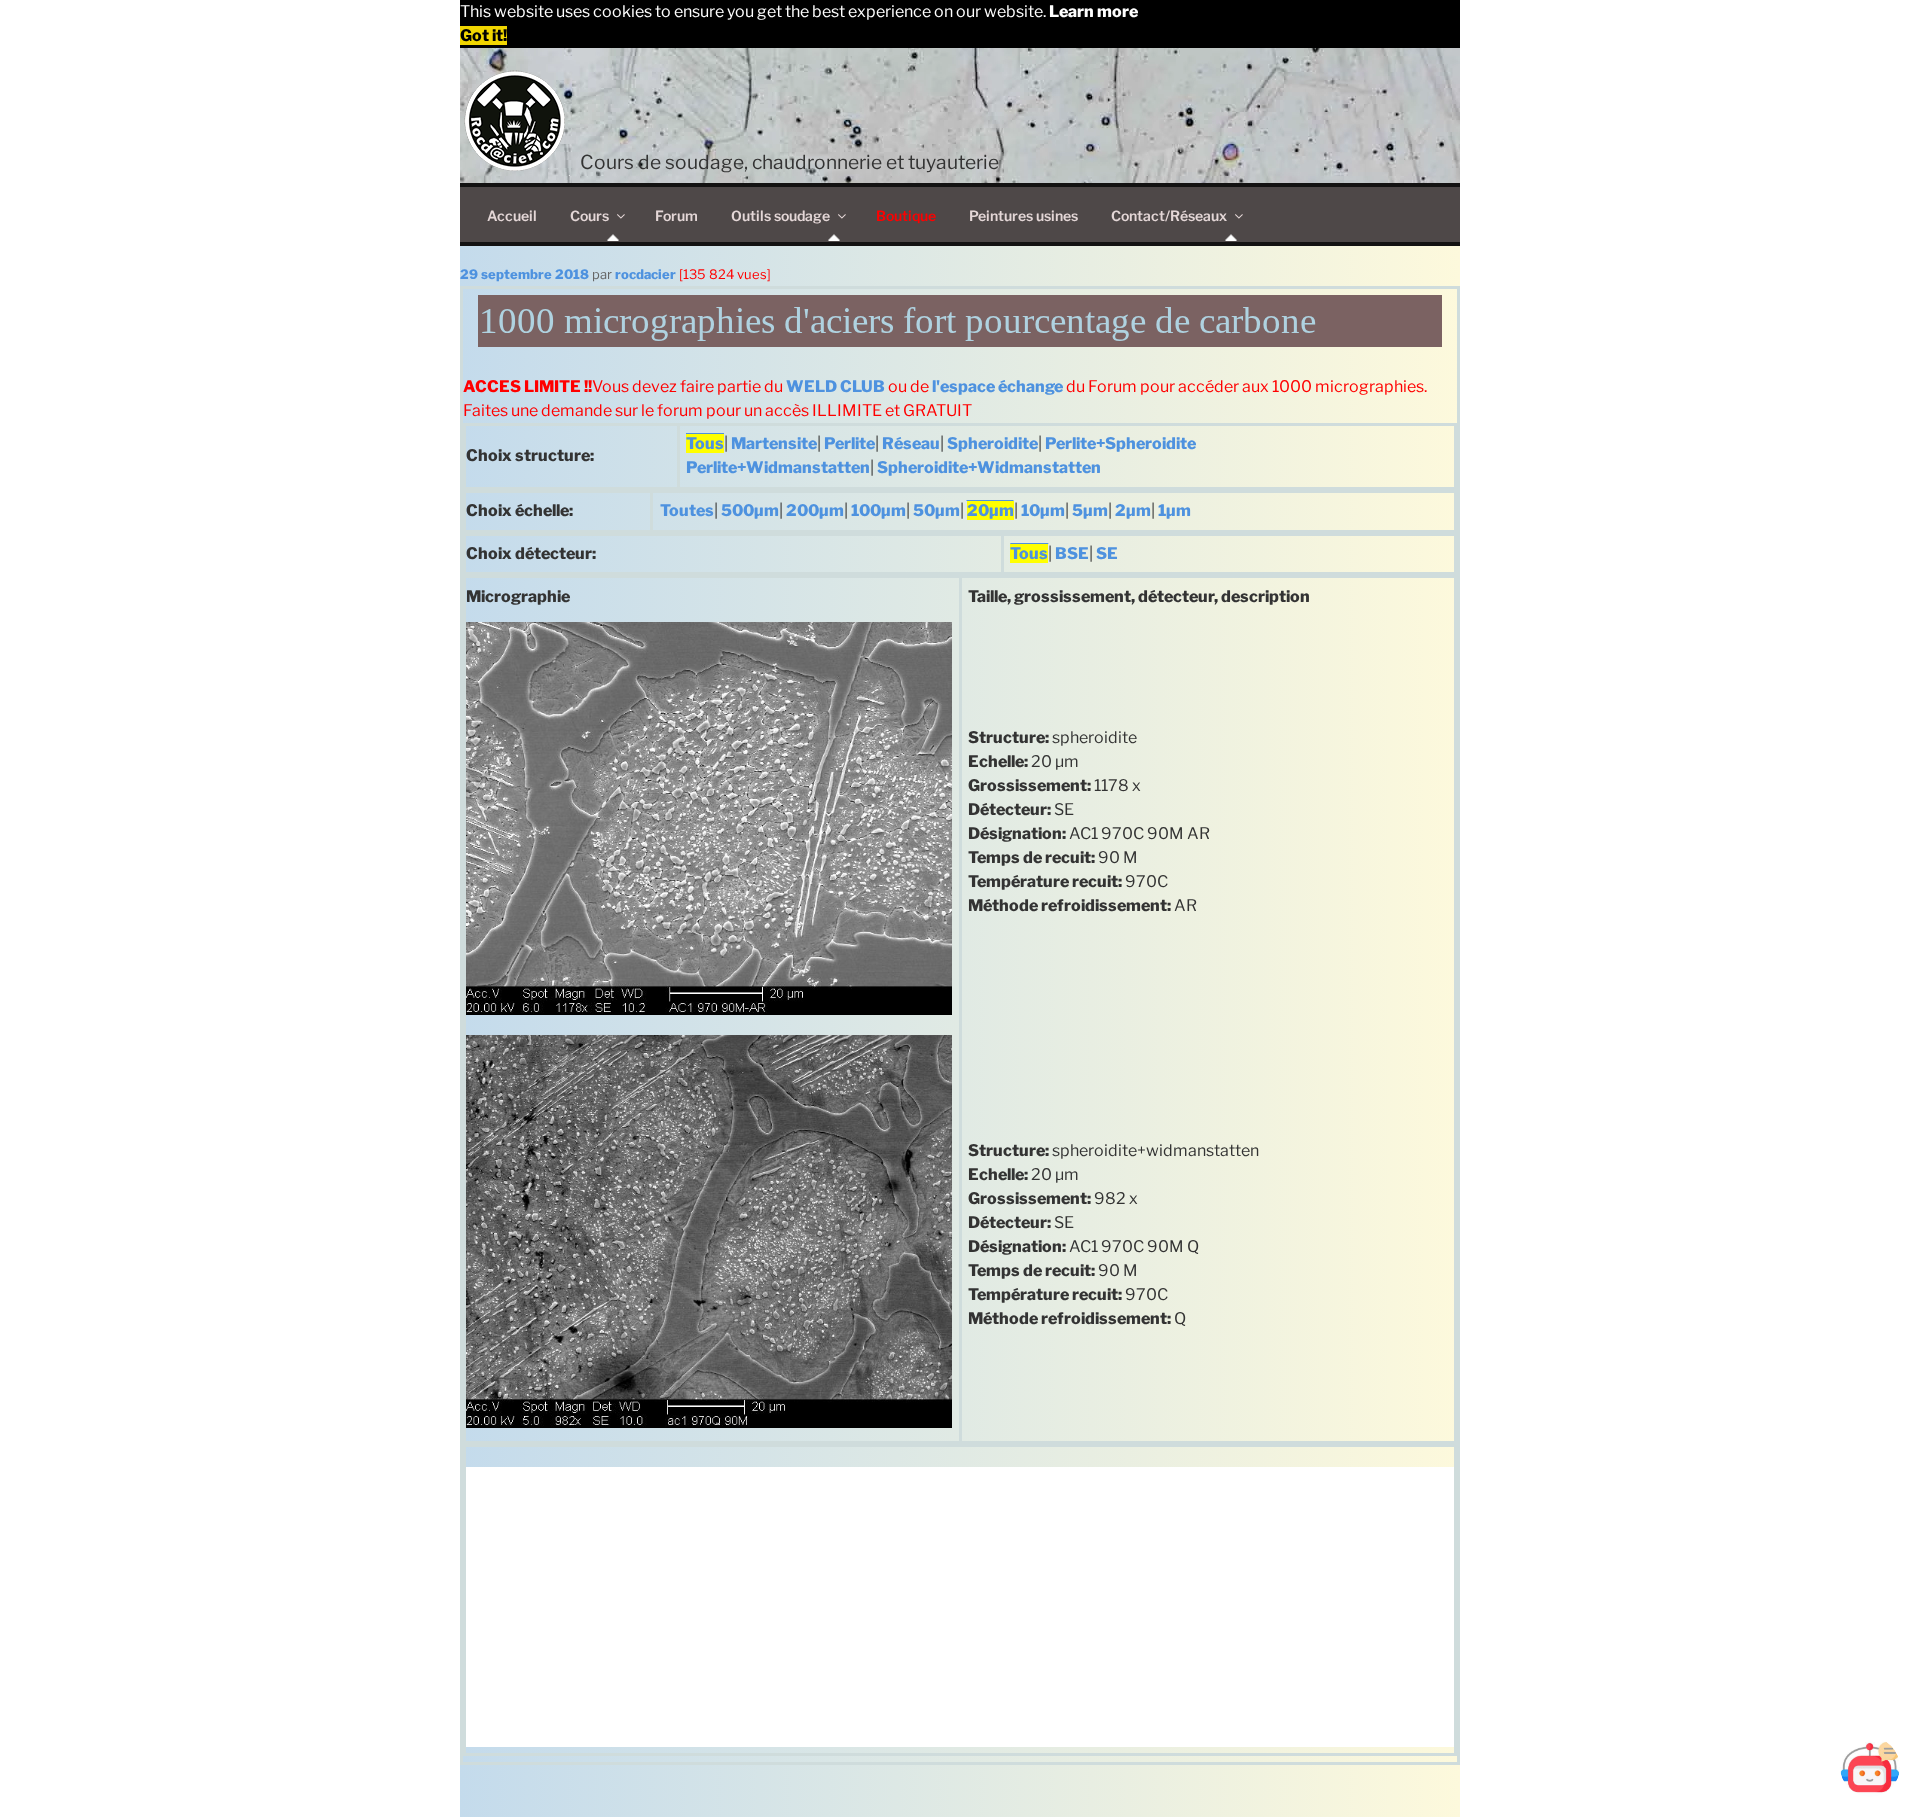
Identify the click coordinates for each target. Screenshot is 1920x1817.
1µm (1174, 510)
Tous (705, 443)
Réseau (911, 443)
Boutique (906, 215)
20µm (990, 510)
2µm (1133, 510)
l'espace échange (997, 386)
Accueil (512, 215)
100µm (878, 510)
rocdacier (645, 274)
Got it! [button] (483, 35)
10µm (1043, 510)
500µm (750, 510)
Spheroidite (992, 443)
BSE (1072, 553)
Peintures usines (1023, 215)
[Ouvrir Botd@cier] (1870, 1767)
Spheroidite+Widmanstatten (989, 467)
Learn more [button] (1093, 11)
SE (1107, 553)
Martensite (774, 443)
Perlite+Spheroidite (1120, 443)
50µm (936, 510)
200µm (815, 510)
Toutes (687, 510)
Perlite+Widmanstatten (778, 467)
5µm (1090, 510)
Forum (676, 215)
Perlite (849, 443)
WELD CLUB (835, 386)
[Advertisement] (960, 1607)
